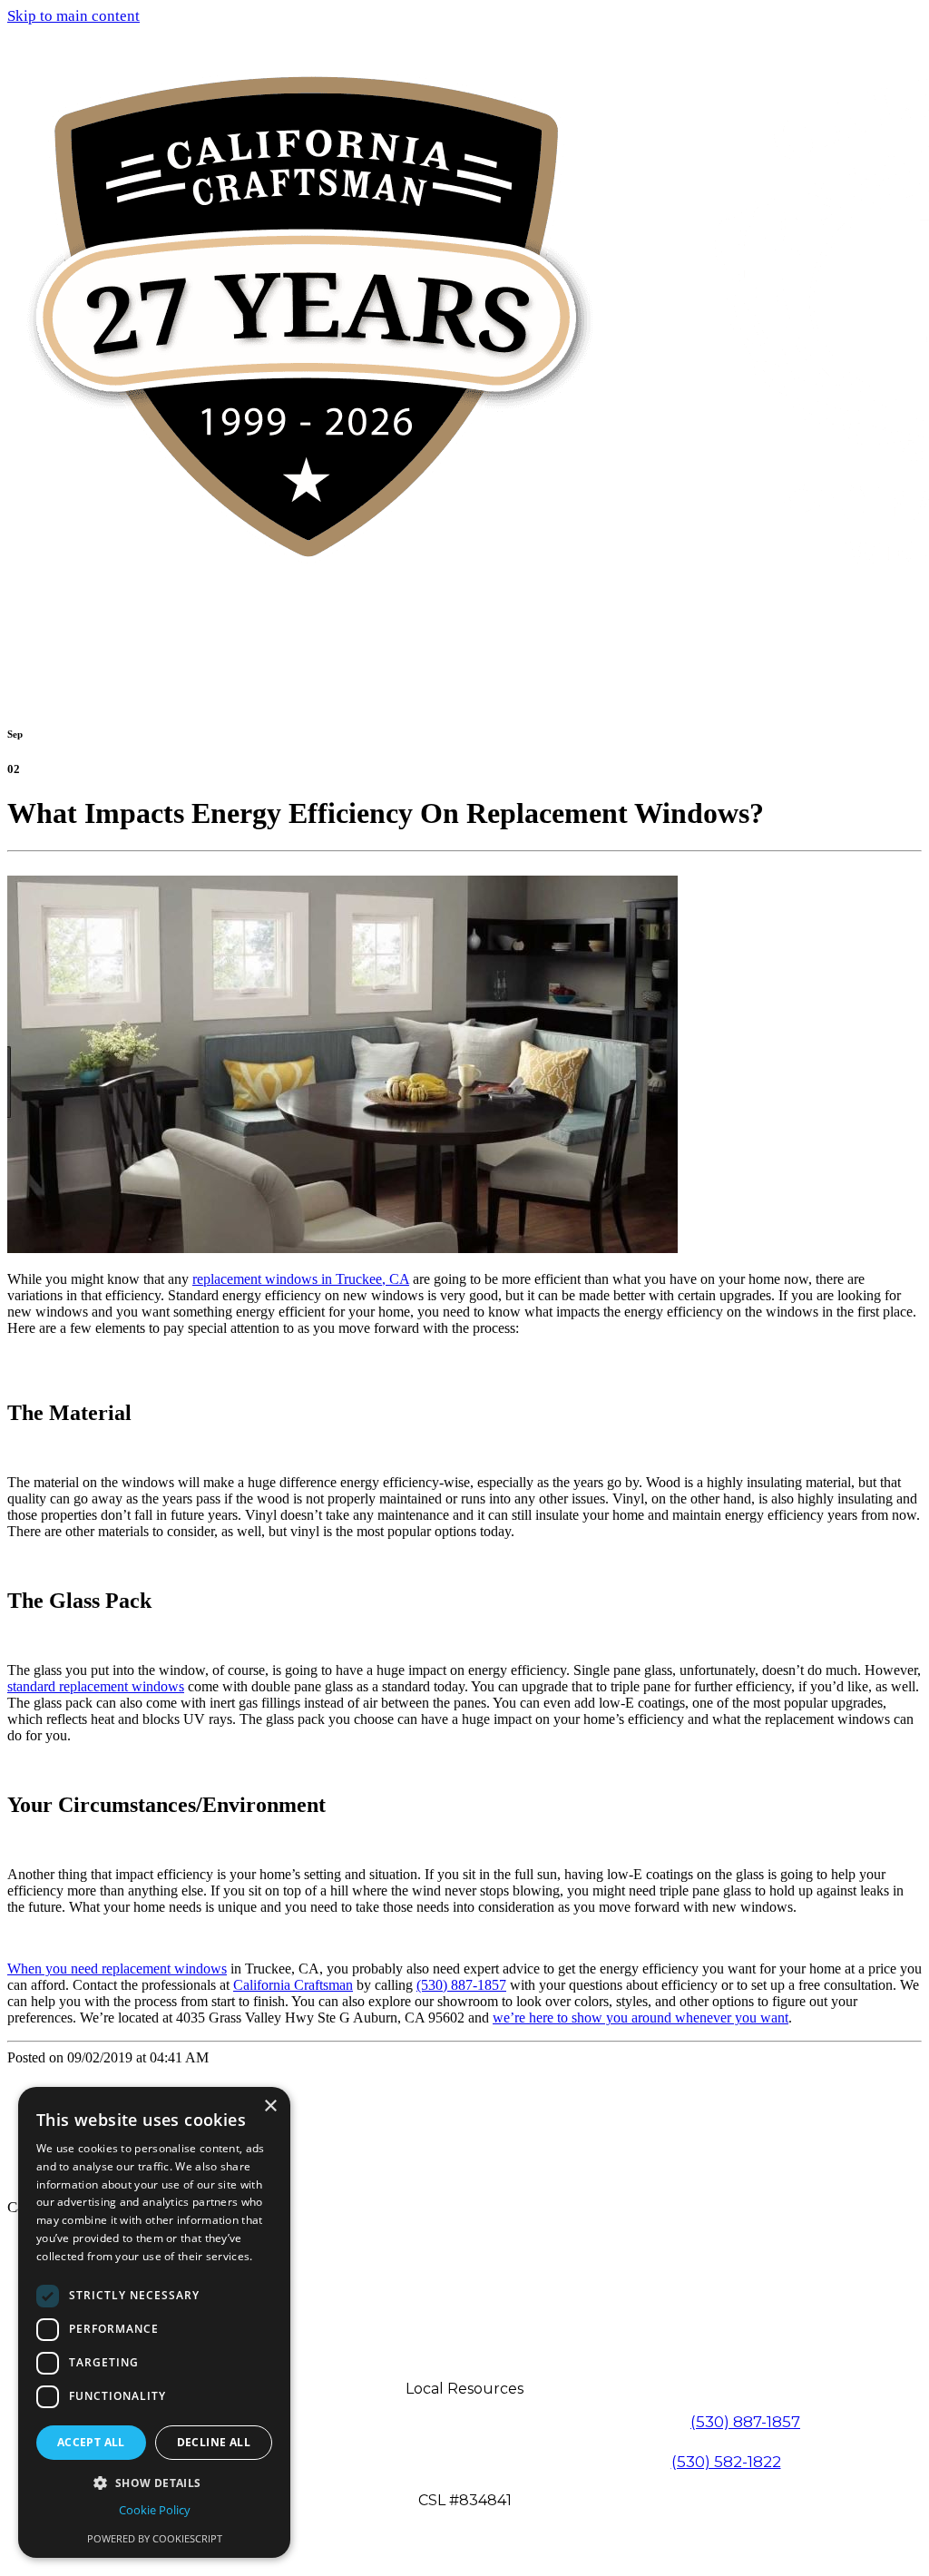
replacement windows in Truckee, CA (301, 1279)
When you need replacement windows (117, 1969)
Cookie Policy (155, 2510)
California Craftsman (293, 1985)
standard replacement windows (96, 1686)
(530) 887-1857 (461, 1985)
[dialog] (154, 2322)
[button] (154, 2482)
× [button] (270, 2106)
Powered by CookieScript (155, 2538)
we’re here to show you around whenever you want (641, 2018)
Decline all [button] (214, 2442)
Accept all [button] (91, 2442)
